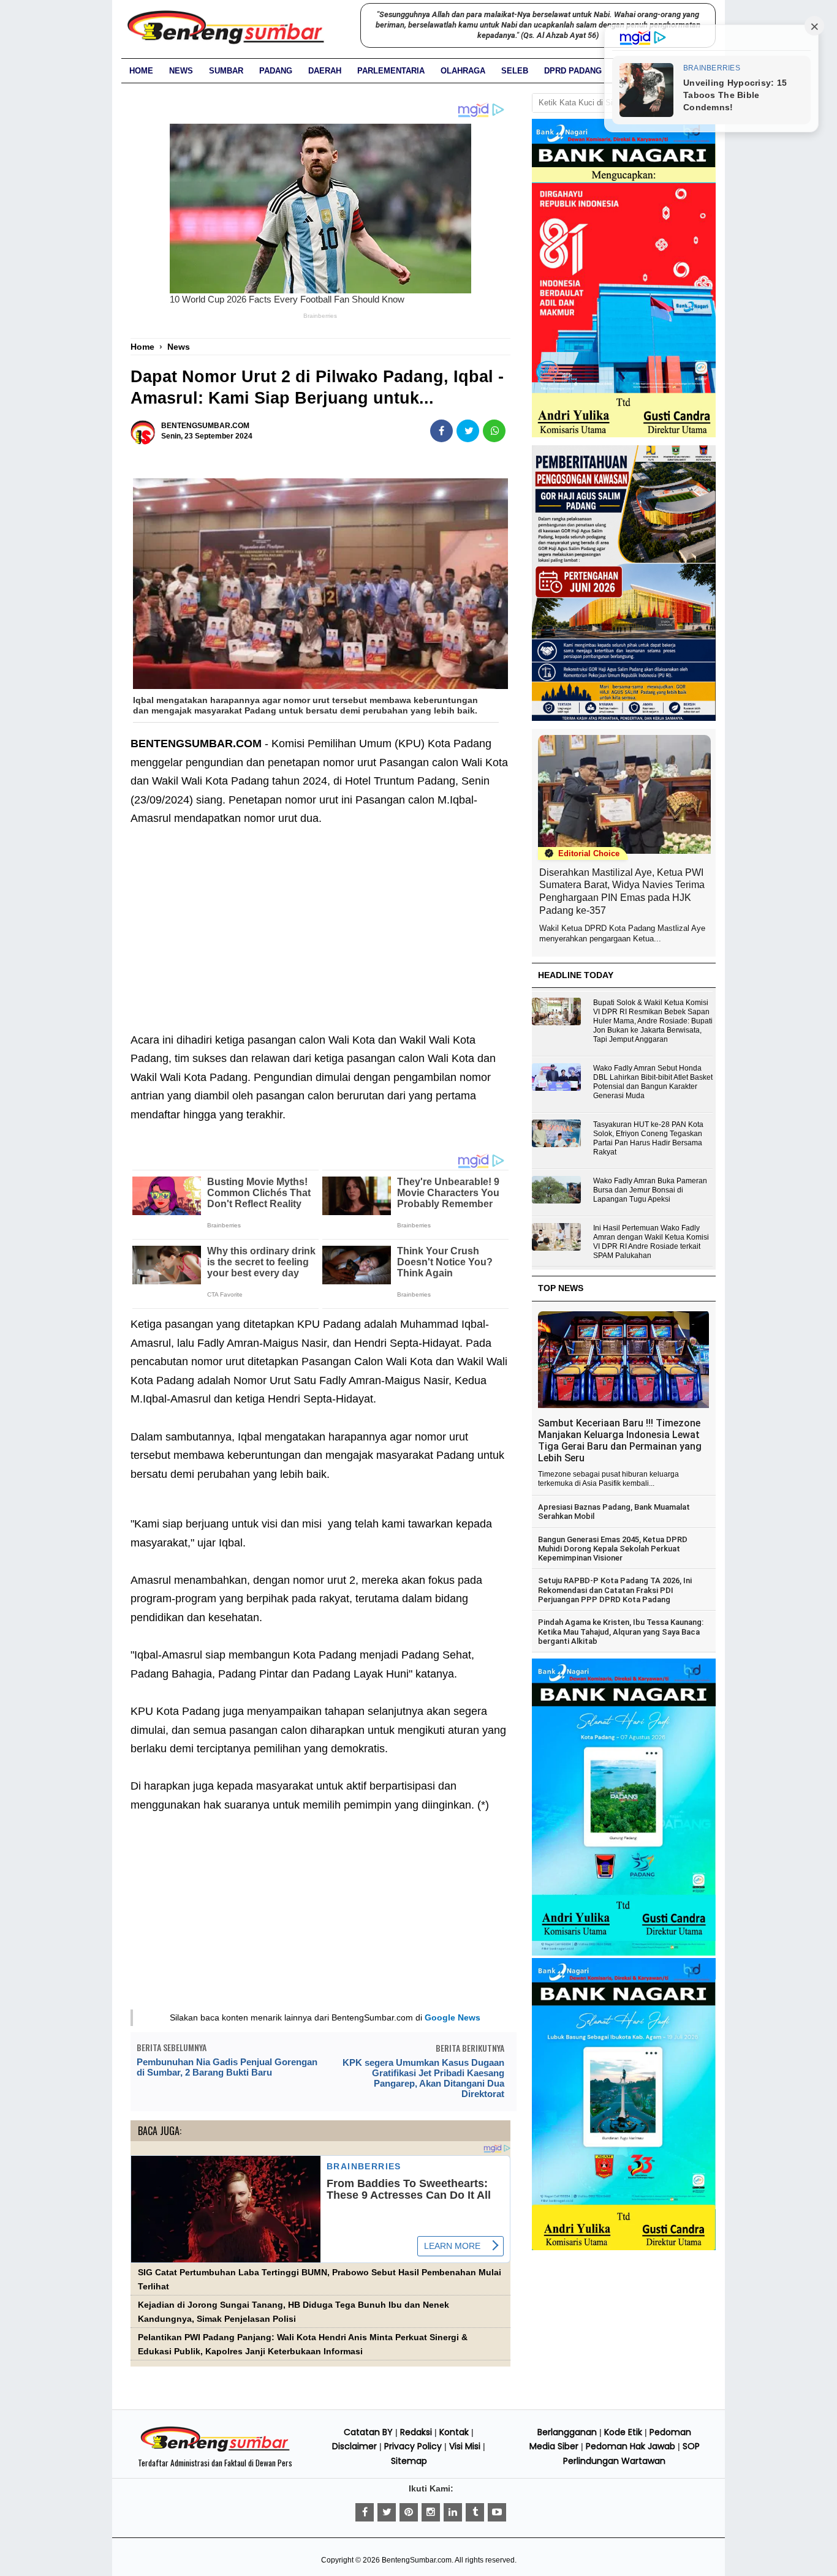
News (181, 71)
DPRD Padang (573, 71)
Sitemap (409, 2461)
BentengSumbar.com (417, 2560)
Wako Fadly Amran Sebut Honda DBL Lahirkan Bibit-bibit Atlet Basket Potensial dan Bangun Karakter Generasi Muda (653, 1082)
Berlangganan (567, 2432)
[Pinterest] (409, 2512)
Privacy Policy (413, 2446)
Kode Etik (623, 2432)
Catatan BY (368, 2432)
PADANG (276, 71)
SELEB (515, 71)
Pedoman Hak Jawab (631, 2446)
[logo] (215, 2450)
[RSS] (497, 2512)
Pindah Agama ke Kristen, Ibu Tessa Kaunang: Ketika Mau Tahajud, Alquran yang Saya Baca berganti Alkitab (621, 1632)
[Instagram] (431, 2512)
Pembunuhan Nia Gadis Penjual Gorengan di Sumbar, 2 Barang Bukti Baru (227, 2067)
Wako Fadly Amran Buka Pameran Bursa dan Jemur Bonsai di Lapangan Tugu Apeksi (650, 1190)
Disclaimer (354, 2446)
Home (141, 71)
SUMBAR (226, 71)
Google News (453, 2017)
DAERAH (325, 71)
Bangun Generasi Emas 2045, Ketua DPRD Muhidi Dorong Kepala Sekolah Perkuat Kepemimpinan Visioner (613, 1549)
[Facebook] (365, 2512)
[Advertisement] (320, 920)
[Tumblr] (475, 2512)
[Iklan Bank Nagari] (624, 1953)
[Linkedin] (453, 2512)
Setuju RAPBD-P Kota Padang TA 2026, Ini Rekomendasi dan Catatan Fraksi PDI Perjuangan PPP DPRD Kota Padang (615, 1590)
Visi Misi (465, 2446)
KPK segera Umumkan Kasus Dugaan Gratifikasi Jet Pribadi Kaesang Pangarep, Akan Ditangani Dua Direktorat (423, 2078)
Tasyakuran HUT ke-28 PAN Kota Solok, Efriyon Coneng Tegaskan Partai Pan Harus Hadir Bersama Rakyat (648, 1138)
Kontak (454, 2432)
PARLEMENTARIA (391, 71)
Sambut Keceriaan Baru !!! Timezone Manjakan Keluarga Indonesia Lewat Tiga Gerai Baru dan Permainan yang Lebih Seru (620, 1441)
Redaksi (416, 2432)
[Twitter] (387, 2512)
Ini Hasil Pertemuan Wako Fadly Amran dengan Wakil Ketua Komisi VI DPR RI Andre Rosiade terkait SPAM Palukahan (651, 1242)
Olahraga (463, 71)
